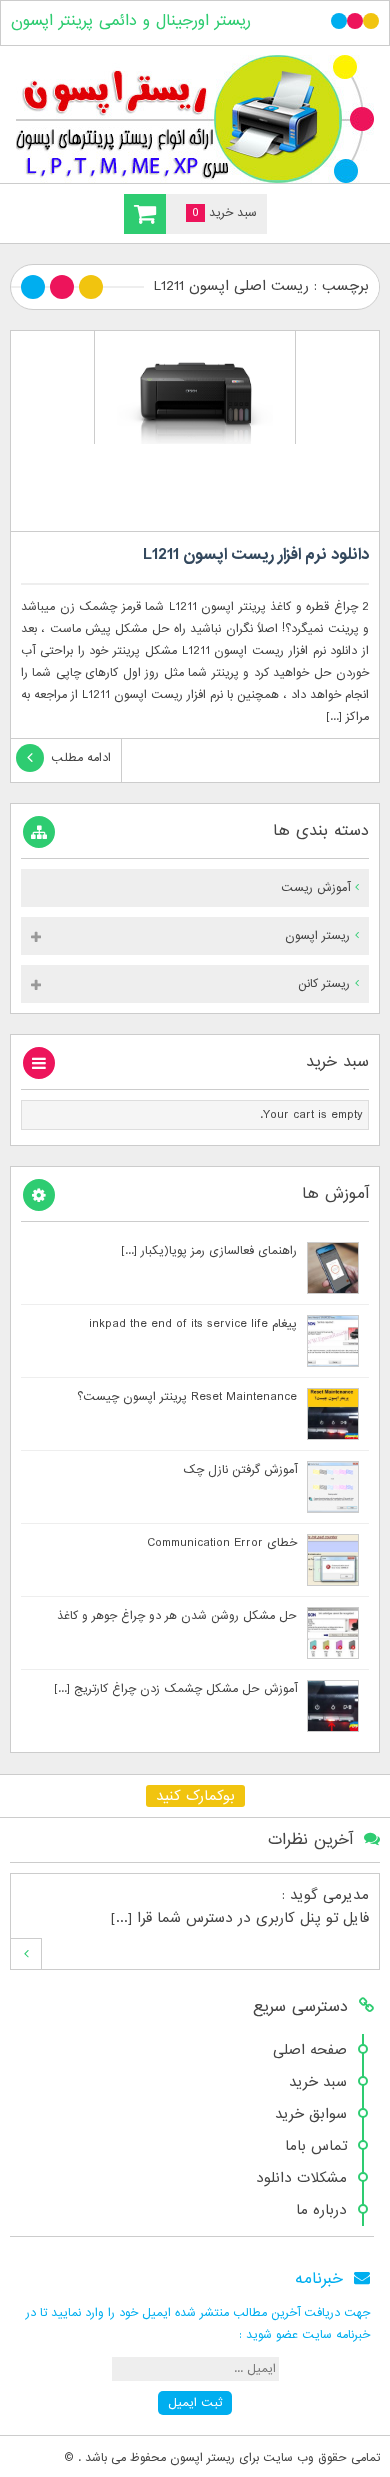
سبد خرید (318, 2082)
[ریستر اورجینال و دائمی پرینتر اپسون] (195, 119)
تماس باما (316, 2146)
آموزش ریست (315, 888)
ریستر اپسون (317, 936)
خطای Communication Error (222, 1543)
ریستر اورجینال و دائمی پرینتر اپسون (131, 21)
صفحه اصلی (310, 2050)
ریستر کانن (324, 984)
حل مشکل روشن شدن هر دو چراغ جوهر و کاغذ (177, 1616)
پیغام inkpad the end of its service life (193, 1324)
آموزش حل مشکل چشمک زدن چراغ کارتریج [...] (175, 1689)
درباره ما (321, 2210)
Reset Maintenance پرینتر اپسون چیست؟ (187, 1397)
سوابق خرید (311, 2114)
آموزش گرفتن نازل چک (240, 1470)
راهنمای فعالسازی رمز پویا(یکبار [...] (209, 1251)
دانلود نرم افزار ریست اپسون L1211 (256, 555)
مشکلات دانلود (301, 2178)
